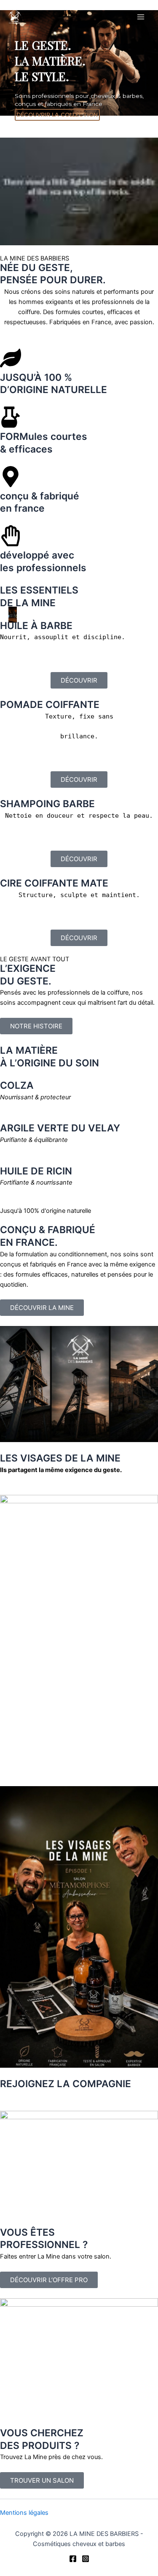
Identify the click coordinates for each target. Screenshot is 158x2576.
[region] (79, 128)
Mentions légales (24, 2513)
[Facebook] (73, 2559)
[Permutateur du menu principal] (141, 17)
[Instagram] (86, 2559)
